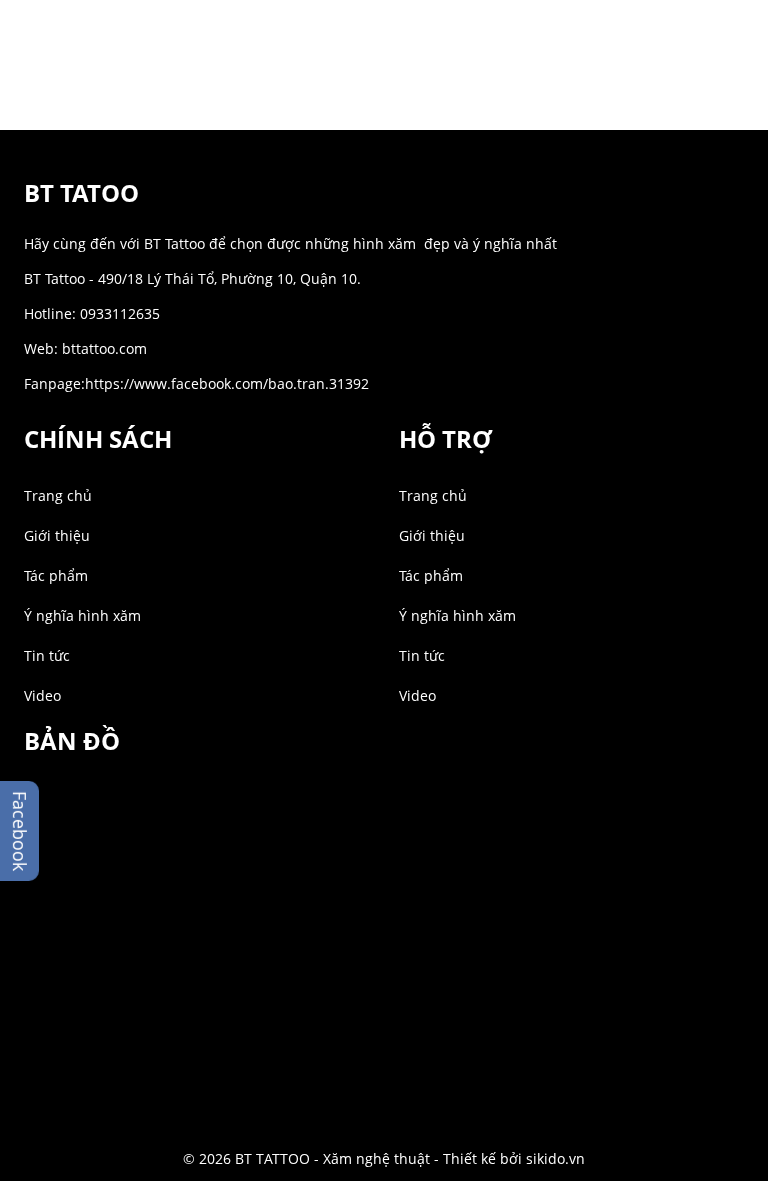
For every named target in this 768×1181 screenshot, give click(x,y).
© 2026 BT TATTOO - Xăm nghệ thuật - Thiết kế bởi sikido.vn (384, 1158)
